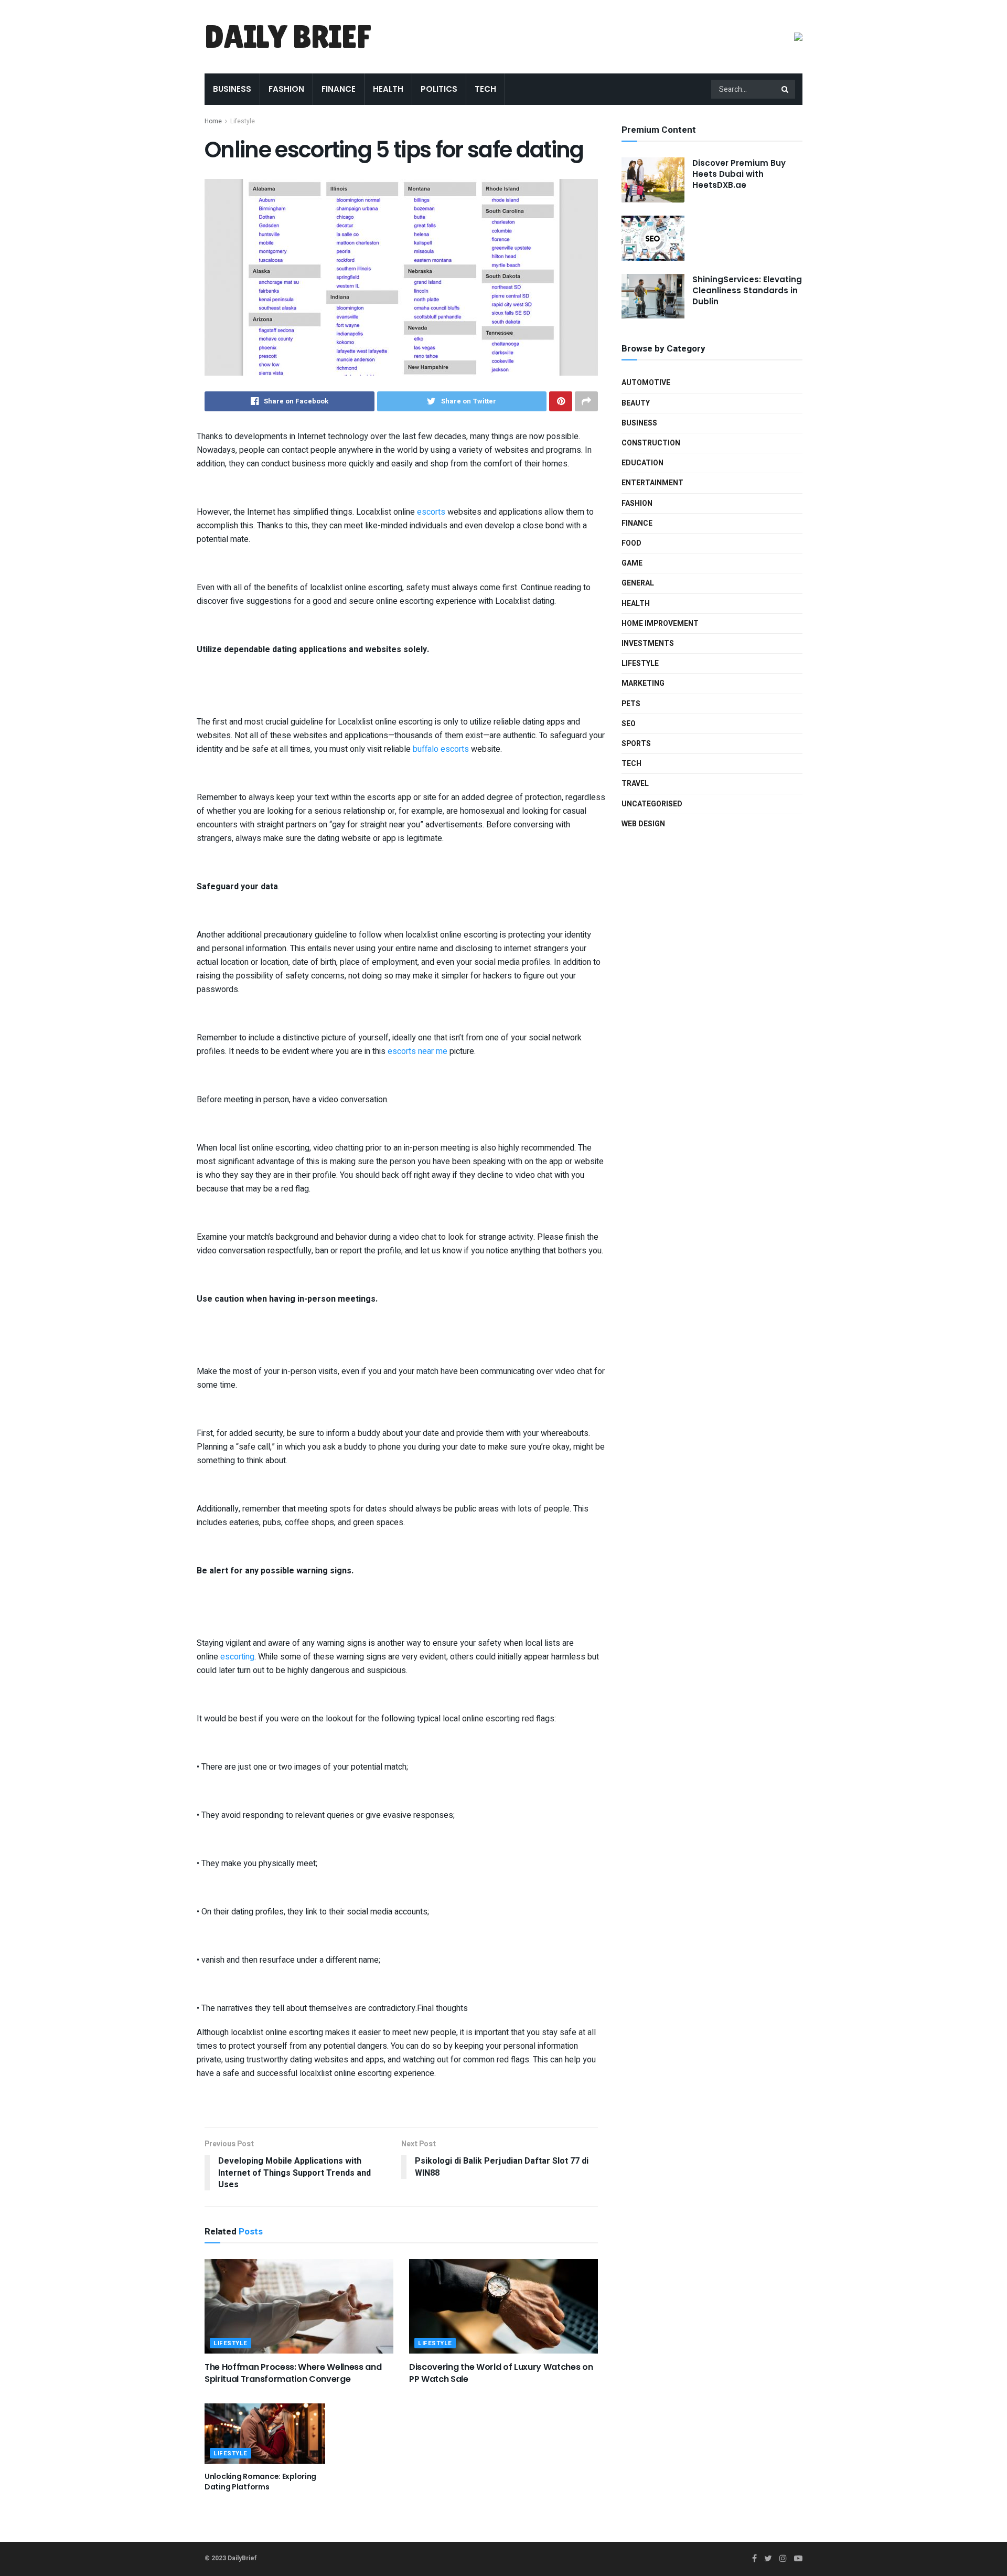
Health (388, 89)
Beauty (636, 403)
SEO (629, 724)
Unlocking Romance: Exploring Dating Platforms (260, 2482)
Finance (339, 89)
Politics (439, 89)
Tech (485, 89)
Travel (635, 784)
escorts (431, 512)
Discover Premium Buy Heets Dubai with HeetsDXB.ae (739, 174)
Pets (631, 704)
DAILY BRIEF (288, 37)
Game (632, 563)
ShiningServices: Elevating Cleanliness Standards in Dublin (747, 290)
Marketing (643, 683)
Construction (651, 443)
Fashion (286, 89)
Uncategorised (652, 804)
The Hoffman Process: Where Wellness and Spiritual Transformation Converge (293, 2373)
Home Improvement (660, 624)
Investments (648, 643)
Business (232, 89)
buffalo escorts (441, 749)
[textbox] (401, 1255)
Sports (636, 744)
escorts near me (417, 1051)
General (638, 583)
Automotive (646, 383)
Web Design (643, 824)
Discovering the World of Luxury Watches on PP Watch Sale (501, 2373)
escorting (237, 1657)
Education (642, 463)
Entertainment (652, 483)
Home (213, 121)
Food (631, 543)
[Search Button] (786, 89)
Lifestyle (243, 121)
